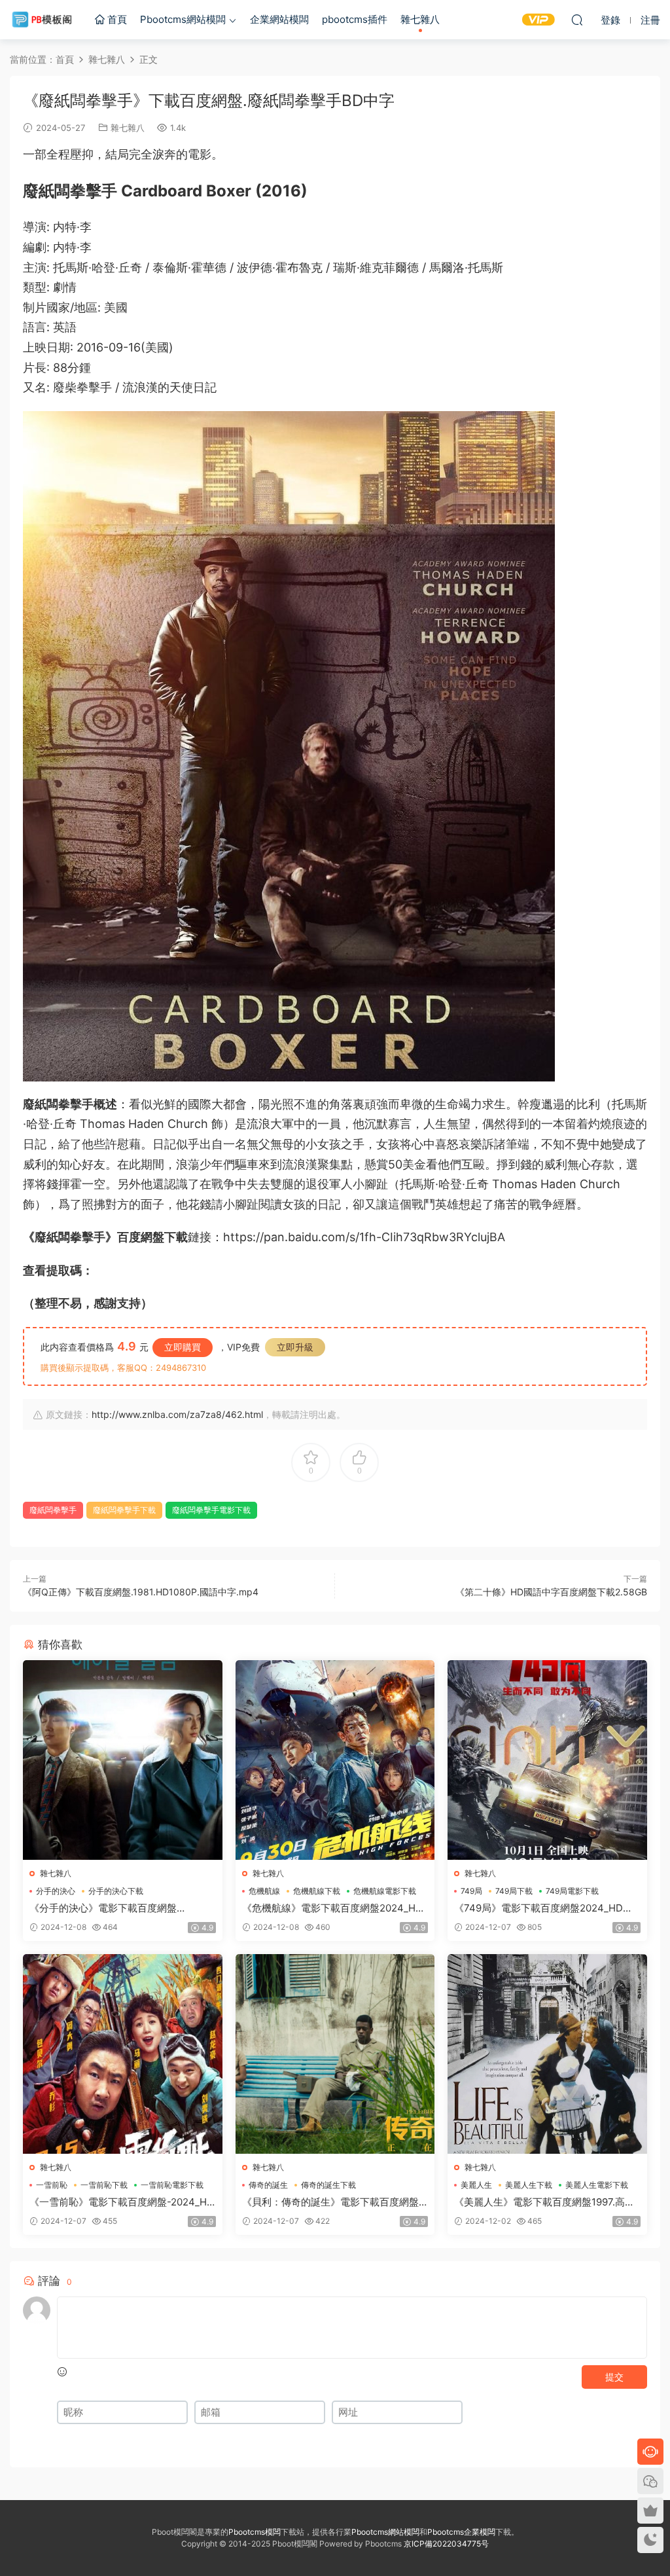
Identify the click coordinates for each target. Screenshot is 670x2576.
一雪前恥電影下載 (172, 2185)
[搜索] (577, 20)
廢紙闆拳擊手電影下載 (211, 1510)
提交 (614, 2377)
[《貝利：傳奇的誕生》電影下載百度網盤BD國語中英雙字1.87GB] (335, 2054)
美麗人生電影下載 (597, 2185)
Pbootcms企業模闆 (461, 2532)
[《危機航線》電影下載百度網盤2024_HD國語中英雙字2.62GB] (335, 1760)
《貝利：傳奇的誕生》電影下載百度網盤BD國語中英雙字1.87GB (330, 2202)
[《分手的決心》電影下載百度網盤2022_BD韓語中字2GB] (123, 1760)
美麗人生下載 (529, 2185)
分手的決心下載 (116, 1891)
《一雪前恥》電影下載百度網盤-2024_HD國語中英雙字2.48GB (122, 2202)
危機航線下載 (317, 1891)
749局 (471, 1891)
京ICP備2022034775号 (446, 2544)
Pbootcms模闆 (255, 2532)
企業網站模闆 (279, 19)
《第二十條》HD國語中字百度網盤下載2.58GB (551, 1592)
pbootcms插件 (355, 19)
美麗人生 (476, 2185)
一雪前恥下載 (104, 2185)
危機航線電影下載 (385, 1891)
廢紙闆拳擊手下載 (124, 1510)
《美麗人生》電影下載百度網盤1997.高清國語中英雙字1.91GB (544, 2202)
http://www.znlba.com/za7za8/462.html (177, 1414)
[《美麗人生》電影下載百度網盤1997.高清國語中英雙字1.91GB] (547, 2054)
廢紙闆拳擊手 (53, 1510)
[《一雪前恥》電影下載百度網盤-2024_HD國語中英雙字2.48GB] (123, 2054)
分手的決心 (56, 1891)
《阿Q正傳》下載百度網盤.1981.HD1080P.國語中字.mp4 (141, 1592)
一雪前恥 (52, 2185)
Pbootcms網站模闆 (183, 19)
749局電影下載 (572, 1891)
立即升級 (295, 1347)
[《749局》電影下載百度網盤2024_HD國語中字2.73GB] (547, 1760)
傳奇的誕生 (268, 2185)
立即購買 (183, 1347)
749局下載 (514, 1891)
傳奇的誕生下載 (328, 2185)
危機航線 (264, 1891)
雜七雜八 (420, 19)
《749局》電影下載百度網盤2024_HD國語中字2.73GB (543, 1908)
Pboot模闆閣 (43, 20)
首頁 (116, 19)
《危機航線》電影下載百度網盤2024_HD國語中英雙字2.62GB (332, 1908)
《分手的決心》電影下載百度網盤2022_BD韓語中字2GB (103, 1908)
